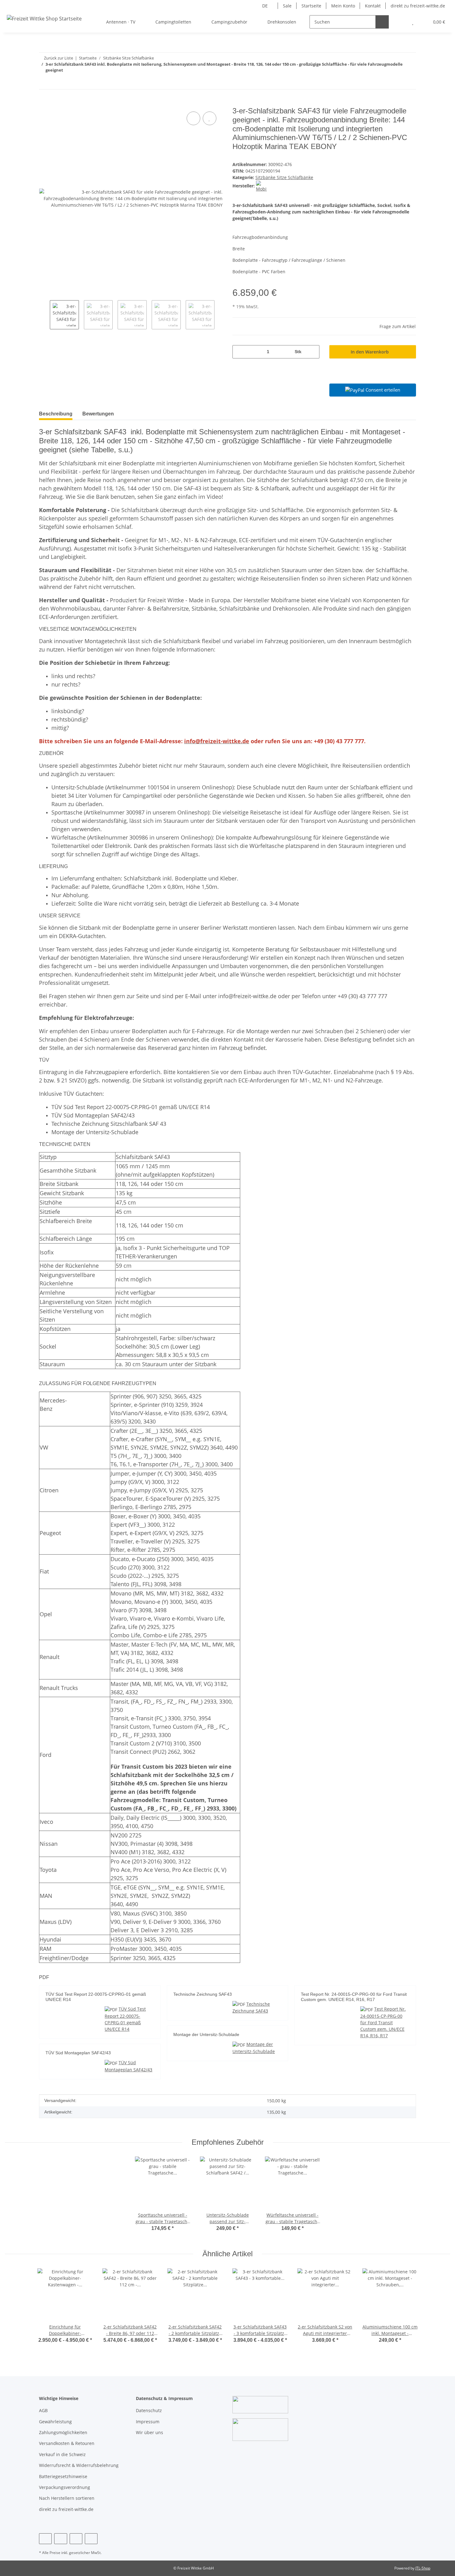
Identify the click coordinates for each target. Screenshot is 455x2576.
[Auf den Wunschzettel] (210, 118)
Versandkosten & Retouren (67, 2443)
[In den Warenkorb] (44, 103)
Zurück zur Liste (58, 58)
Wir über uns (149, 2432)
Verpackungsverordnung (65, 2487)
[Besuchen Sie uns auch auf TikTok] (91, 2539)
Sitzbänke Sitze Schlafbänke (284, 177)
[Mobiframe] (261, 186)
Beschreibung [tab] (56, 414)
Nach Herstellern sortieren (67, 2498)
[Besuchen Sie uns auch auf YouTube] (61, 2539)
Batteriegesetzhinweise (63, 2476)
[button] (400, 22)
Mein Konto (343, 6)
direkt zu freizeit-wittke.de (418, 6)
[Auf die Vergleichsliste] (193, 118)
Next (220, 315)
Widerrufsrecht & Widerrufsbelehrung (79, 2465)
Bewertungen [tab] (98, 414)
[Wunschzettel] (413, 22)
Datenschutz (149, 2410)
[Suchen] (382, 22)
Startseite (311, 6)
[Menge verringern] (239, 352)
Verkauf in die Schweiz (62, 2454)
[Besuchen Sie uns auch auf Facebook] (45, 2539)
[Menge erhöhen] (312, 352)
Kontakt (373, 6)
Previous (44, 315)
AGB (43, 2410)
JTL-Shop (423, 2568)
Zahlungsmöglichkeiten (63, 2432)
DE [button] (265, 6)
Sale (287, 6)
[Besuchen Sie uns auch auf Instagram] (76, 2539)
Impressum (148, 2422)
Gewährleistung (55, 2422)
